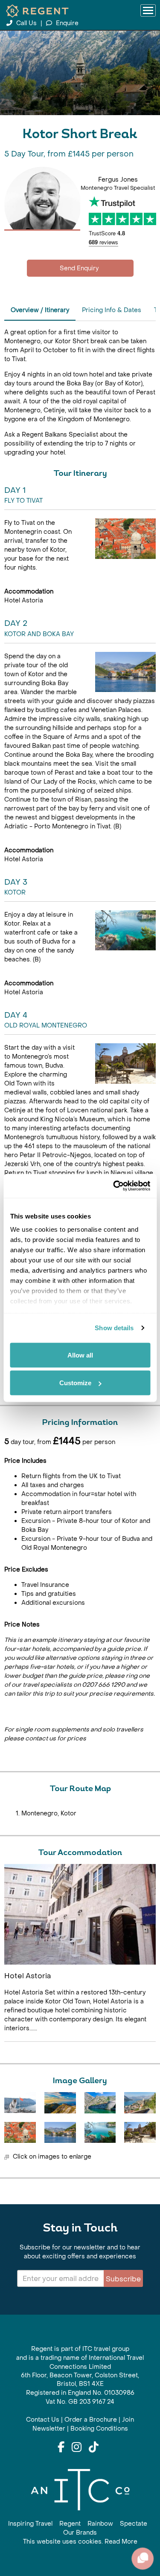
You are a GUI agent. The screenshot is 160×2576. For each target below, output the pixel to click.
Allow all (80, 1355)
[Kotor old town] (20, 2132)
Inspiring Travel (30, 2524)
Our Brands (80, 2533)
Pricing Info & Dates (112, 310)
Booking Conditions (99, 2429)
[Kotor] (100, 2103)
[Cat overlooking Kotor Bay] (20, 2103)
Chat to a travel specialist (80, 268)
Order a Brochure (91, 2420)
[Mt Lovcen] (60, 2103)
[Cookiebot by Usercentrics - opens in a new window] (114, 1186)
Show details (114, 1328)
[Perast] (60, 2132)
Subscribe (123, 2279)
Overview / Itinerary (40, 310)
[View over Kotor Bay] (140, 2103)
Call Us (26, 23)
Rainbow (100, 2524)
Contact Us (43, 2420)
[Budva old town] (140, 2132)
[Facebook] (61, 2448)
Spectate (134, 2524)
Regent (70, 2524)
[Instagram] (77, 2448)
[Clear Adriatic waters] (100, 2132)
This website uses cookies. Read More (80, 2542)
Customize (75, 1383)
